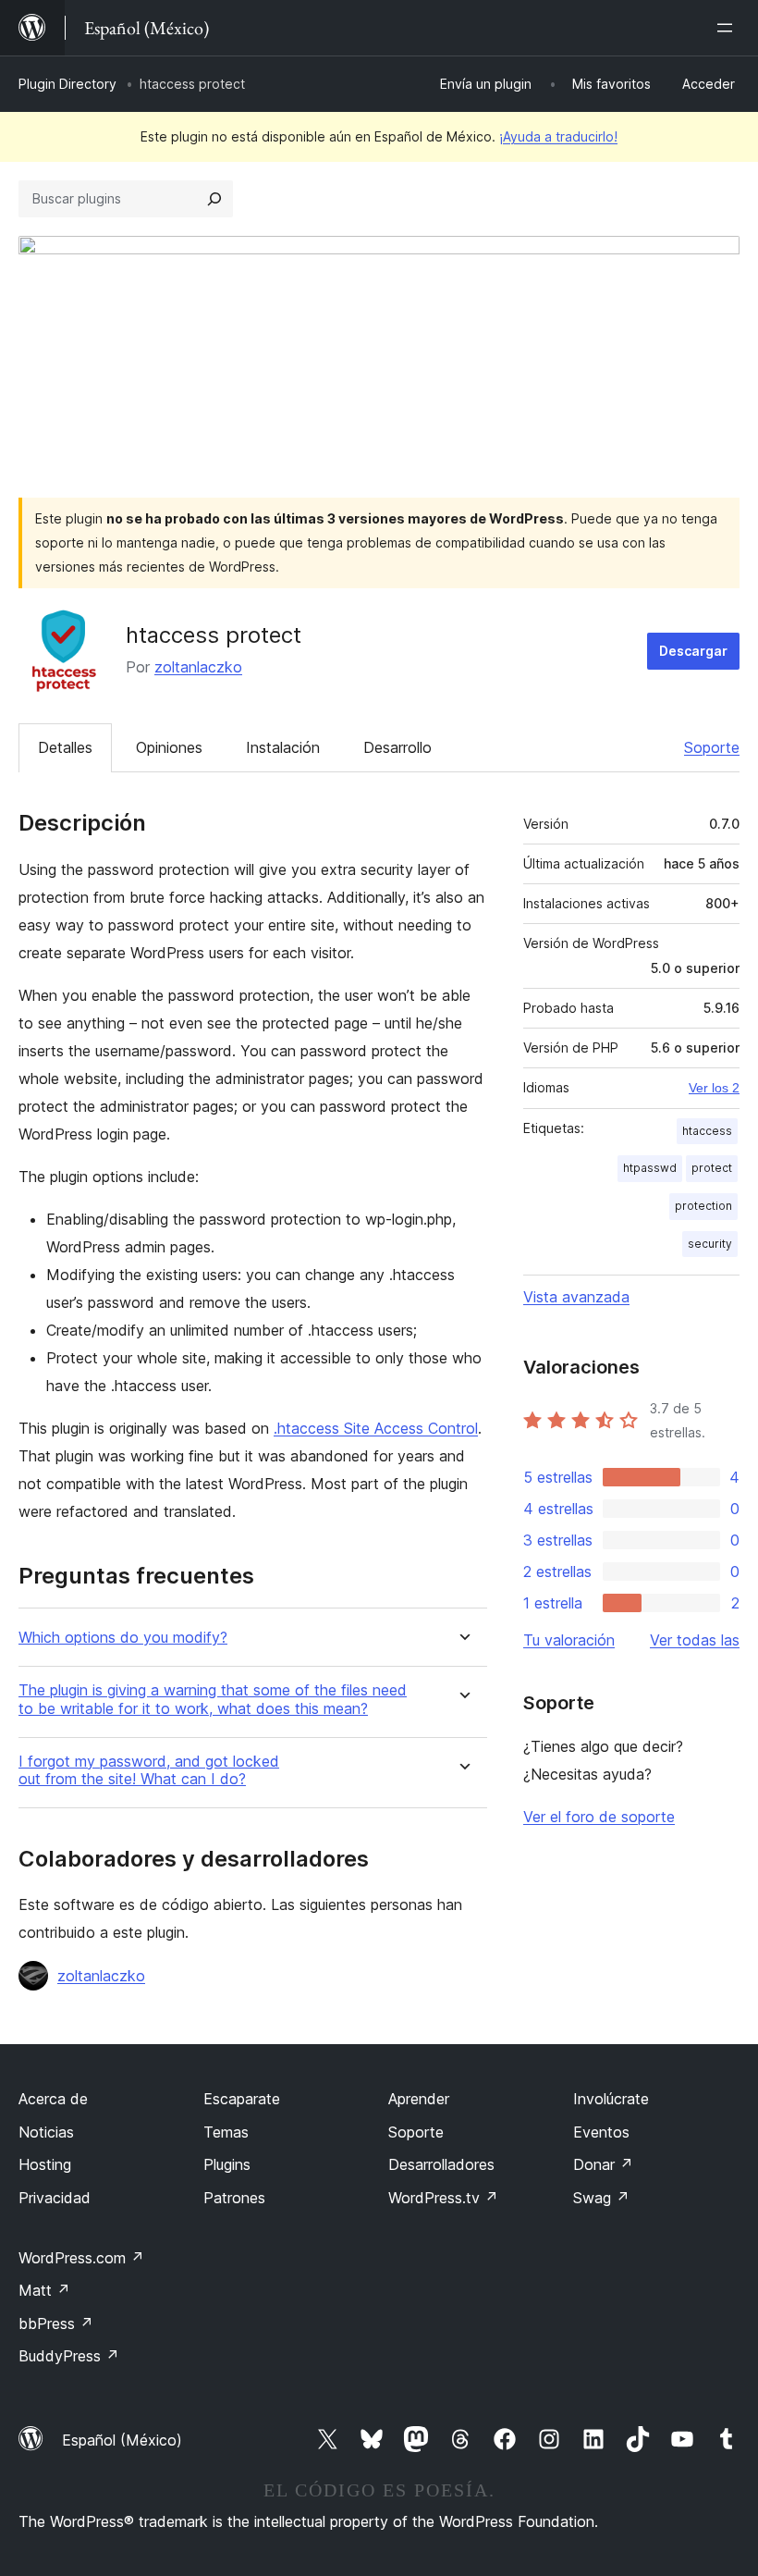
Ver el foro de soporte (599, 1817)
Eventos (601, 2132)
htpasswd (650, 1168)
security (710, 1244)
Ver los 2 (714, 1088)
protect (712, 1168)
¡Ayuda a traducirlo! (558, 136)
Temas (226, 2132)
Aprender (419, 2099)
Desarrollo (397, 747)
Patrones (234, 2198)
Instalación (283, 747)
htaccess (707, 1131)
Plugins (227, 2164)
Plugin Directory (67, 84)
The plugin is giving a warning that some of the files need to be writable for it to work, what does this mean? (213, 1699)
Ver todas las (695, 1640)
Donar (603, 2164)
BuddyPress (69, 2356)
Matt (44, 2290)
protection (703, 1206)
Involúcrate (611, 2099)
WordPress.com (81, 2258)
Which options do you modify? (123, 1638)
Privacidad (55, 2198)
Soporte (712, 747)
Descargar (693, 651)
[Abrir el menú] (728, 28)
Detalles (65, 747)
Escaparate (242, 2099)
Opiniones (169, 747)
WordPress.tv (443, 2198)
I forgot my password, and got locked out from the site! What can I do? (149, 1770)
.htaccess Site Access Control (376, 1428)
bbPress (56, 2323)
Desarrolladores (441, 2164)
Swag (601, 2198)
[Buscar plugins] (214, 199)
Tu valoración (569, 1640)
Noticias (46, 2132)
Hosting (45, 2164)
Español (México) (122, 2440)
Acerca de (53, 2099)
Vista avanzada (576, 1297)
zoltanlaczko (198, 667)
